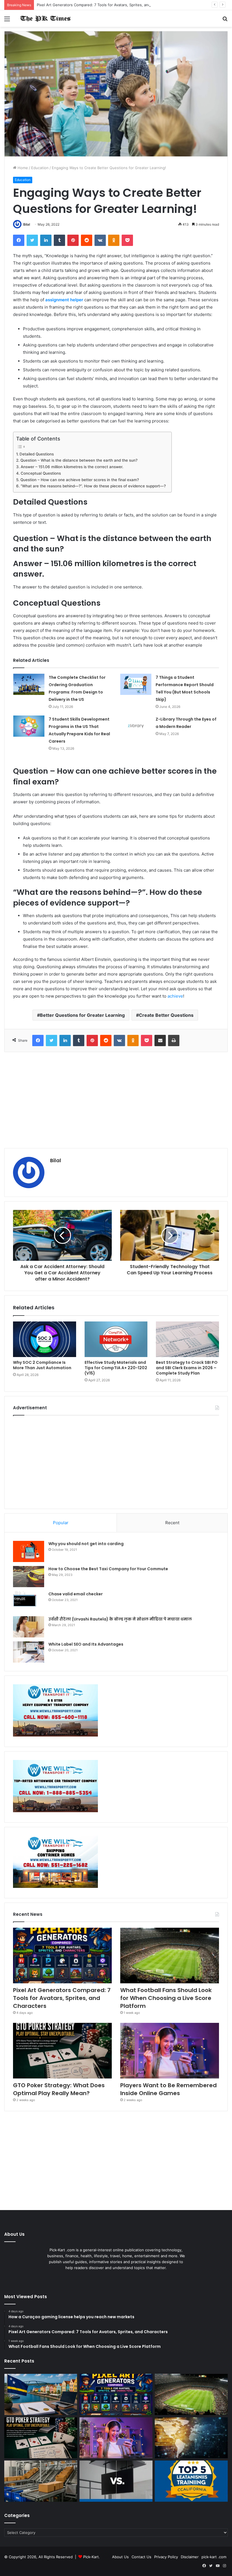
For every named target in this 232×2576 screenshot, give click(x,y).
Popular (61, 1523)
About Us (120, 2557)
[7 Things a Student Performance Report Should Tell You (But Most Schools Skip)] (136, 684)
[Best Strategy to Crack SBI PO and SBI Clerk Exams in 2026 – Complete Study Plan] (187, 1339)
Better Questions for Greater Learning (82, 1015)
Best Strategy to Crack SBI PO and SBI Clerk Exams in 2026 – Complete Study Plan (187, 1368)
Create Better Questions (166, 1015)
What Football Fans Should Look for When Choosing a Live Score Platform (166, 1998)
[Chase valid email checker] (29, 1602)
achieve (175, 996)
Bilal (27, 224)
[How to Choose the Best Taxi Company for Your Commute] (29, 1577)
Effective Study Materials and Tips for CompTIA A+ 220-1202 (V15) (116, 1368)
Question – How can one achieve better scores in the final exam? (80, 480)
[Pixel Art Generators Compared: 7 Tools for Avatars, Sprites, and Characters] (62, 1956)
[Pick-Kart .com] (45, 18)
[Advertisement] (116, 1100)
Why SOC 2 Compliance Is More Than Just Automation (42, 1365)
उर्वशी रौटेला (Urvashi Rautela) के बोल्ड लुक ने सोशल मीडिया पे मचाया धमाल (120, 1619)
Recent (172, 1523)
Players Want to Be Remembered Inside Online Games (168, 2089)
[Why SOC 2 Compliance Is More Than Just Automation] (45, 1339)
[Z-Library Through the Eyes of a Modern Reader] (136, 726)
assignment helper (64, 300)
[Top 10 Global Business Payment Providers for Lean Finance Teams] (191, 2438)
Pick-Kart (91, 2557)
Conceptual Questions (41, 473)
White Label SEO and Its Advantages (86, 1644)
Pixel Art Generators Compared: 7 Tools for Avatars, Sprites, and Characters (104, 5)
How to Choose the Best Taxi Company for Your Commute (108, 1569)
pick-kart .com (214, 2557)
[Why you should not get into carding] (29, 1551)
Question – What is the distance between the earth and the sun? (79, 460)
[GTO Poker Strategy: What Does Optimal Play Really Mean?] (62, 2051)
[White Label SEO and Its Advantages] (29, 1652)
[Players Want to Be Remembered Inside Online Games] (170, 2051)
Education (40, 168)
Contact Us (141, 2557)
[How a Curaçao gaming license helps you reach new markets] (41, 2394)
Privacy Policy (166, 2557)
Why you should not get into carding (86, 1544)
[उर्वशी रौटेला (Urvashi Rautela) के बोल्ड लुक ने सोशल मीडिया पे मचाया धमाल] (29, 1627)
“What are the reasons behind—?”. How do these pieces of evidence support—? (93, 486)
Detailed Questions (37, 454)
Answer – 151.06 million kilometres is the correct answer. (72, 467)
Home (22, 168)
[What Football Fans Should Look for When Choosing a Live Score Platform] (170, 1956)
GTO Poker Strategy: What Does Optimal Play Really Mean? (59, 2089)
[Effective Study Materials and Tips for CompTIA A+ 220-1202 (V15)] (116, 1339)
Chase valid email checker (76, 1594)
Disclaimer (190, 2557)
